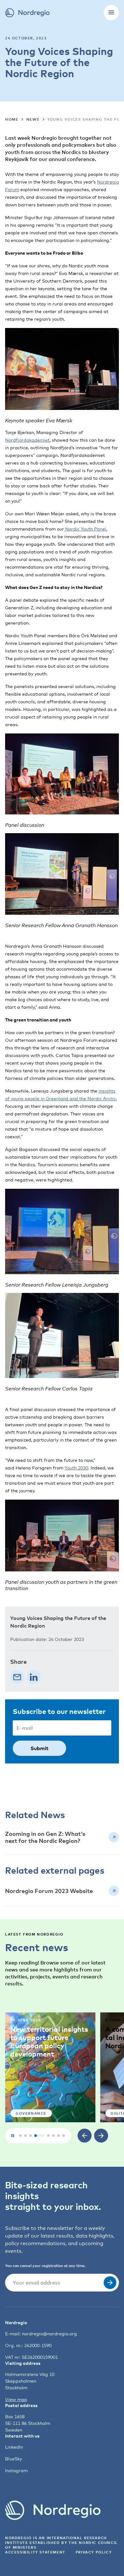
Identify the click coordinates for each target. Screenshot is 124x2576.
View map (16, 2399)
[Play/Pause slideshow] (13, 2136)
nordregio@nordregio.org (49, 2334)
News (33, 119)
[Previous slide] (85, 2136)
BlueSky (14, 2459)
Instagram (16, 2470)
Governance (31, 2113)
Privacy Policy (94, 2552)
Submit (39, 1748)
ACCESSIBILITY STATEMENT (35, 2552)
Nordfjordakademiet (27, 440)
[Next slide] (101, 2136)
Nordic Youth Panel (85, 529)
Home (12, 119)
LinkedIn (14, 2447)
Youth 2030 (76, 1468)
